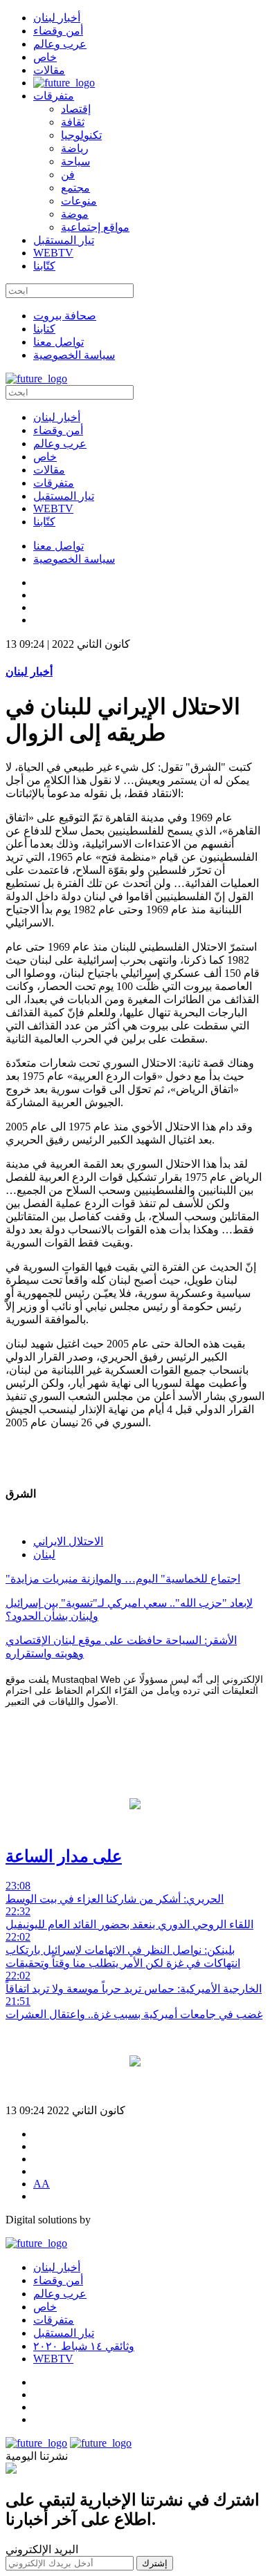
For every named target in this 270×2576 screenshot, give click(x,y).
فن (68, 175)
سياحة (75, 161)
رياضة (75, 148)
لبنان (44, 1555)
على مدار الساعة (64, 1856)
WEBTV (53, 253)
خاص (45, 57)
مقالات (49, 70)
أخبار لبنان (57, 18)
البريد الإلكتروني (42, 2549)
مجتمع (75, 188)
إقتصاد (76, 109)
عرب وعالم (60, 44)
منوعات (79, 201)
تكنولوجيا (81, 135)
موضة (75, 214)
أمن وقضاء (58, 31)
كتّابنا (44, 266)
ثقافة (73, 122)
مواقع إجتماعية (95, 227)
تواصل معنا (58, 342)
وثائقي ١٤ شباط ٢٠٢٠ (84, 2346)
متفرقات (54, 96)
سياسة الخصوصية (74, 355)
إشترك (155, 2563)
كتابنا (44, 329)
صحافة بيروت (65, 316)
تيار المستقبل (64, 240)
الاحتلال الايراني (68, 1541)
